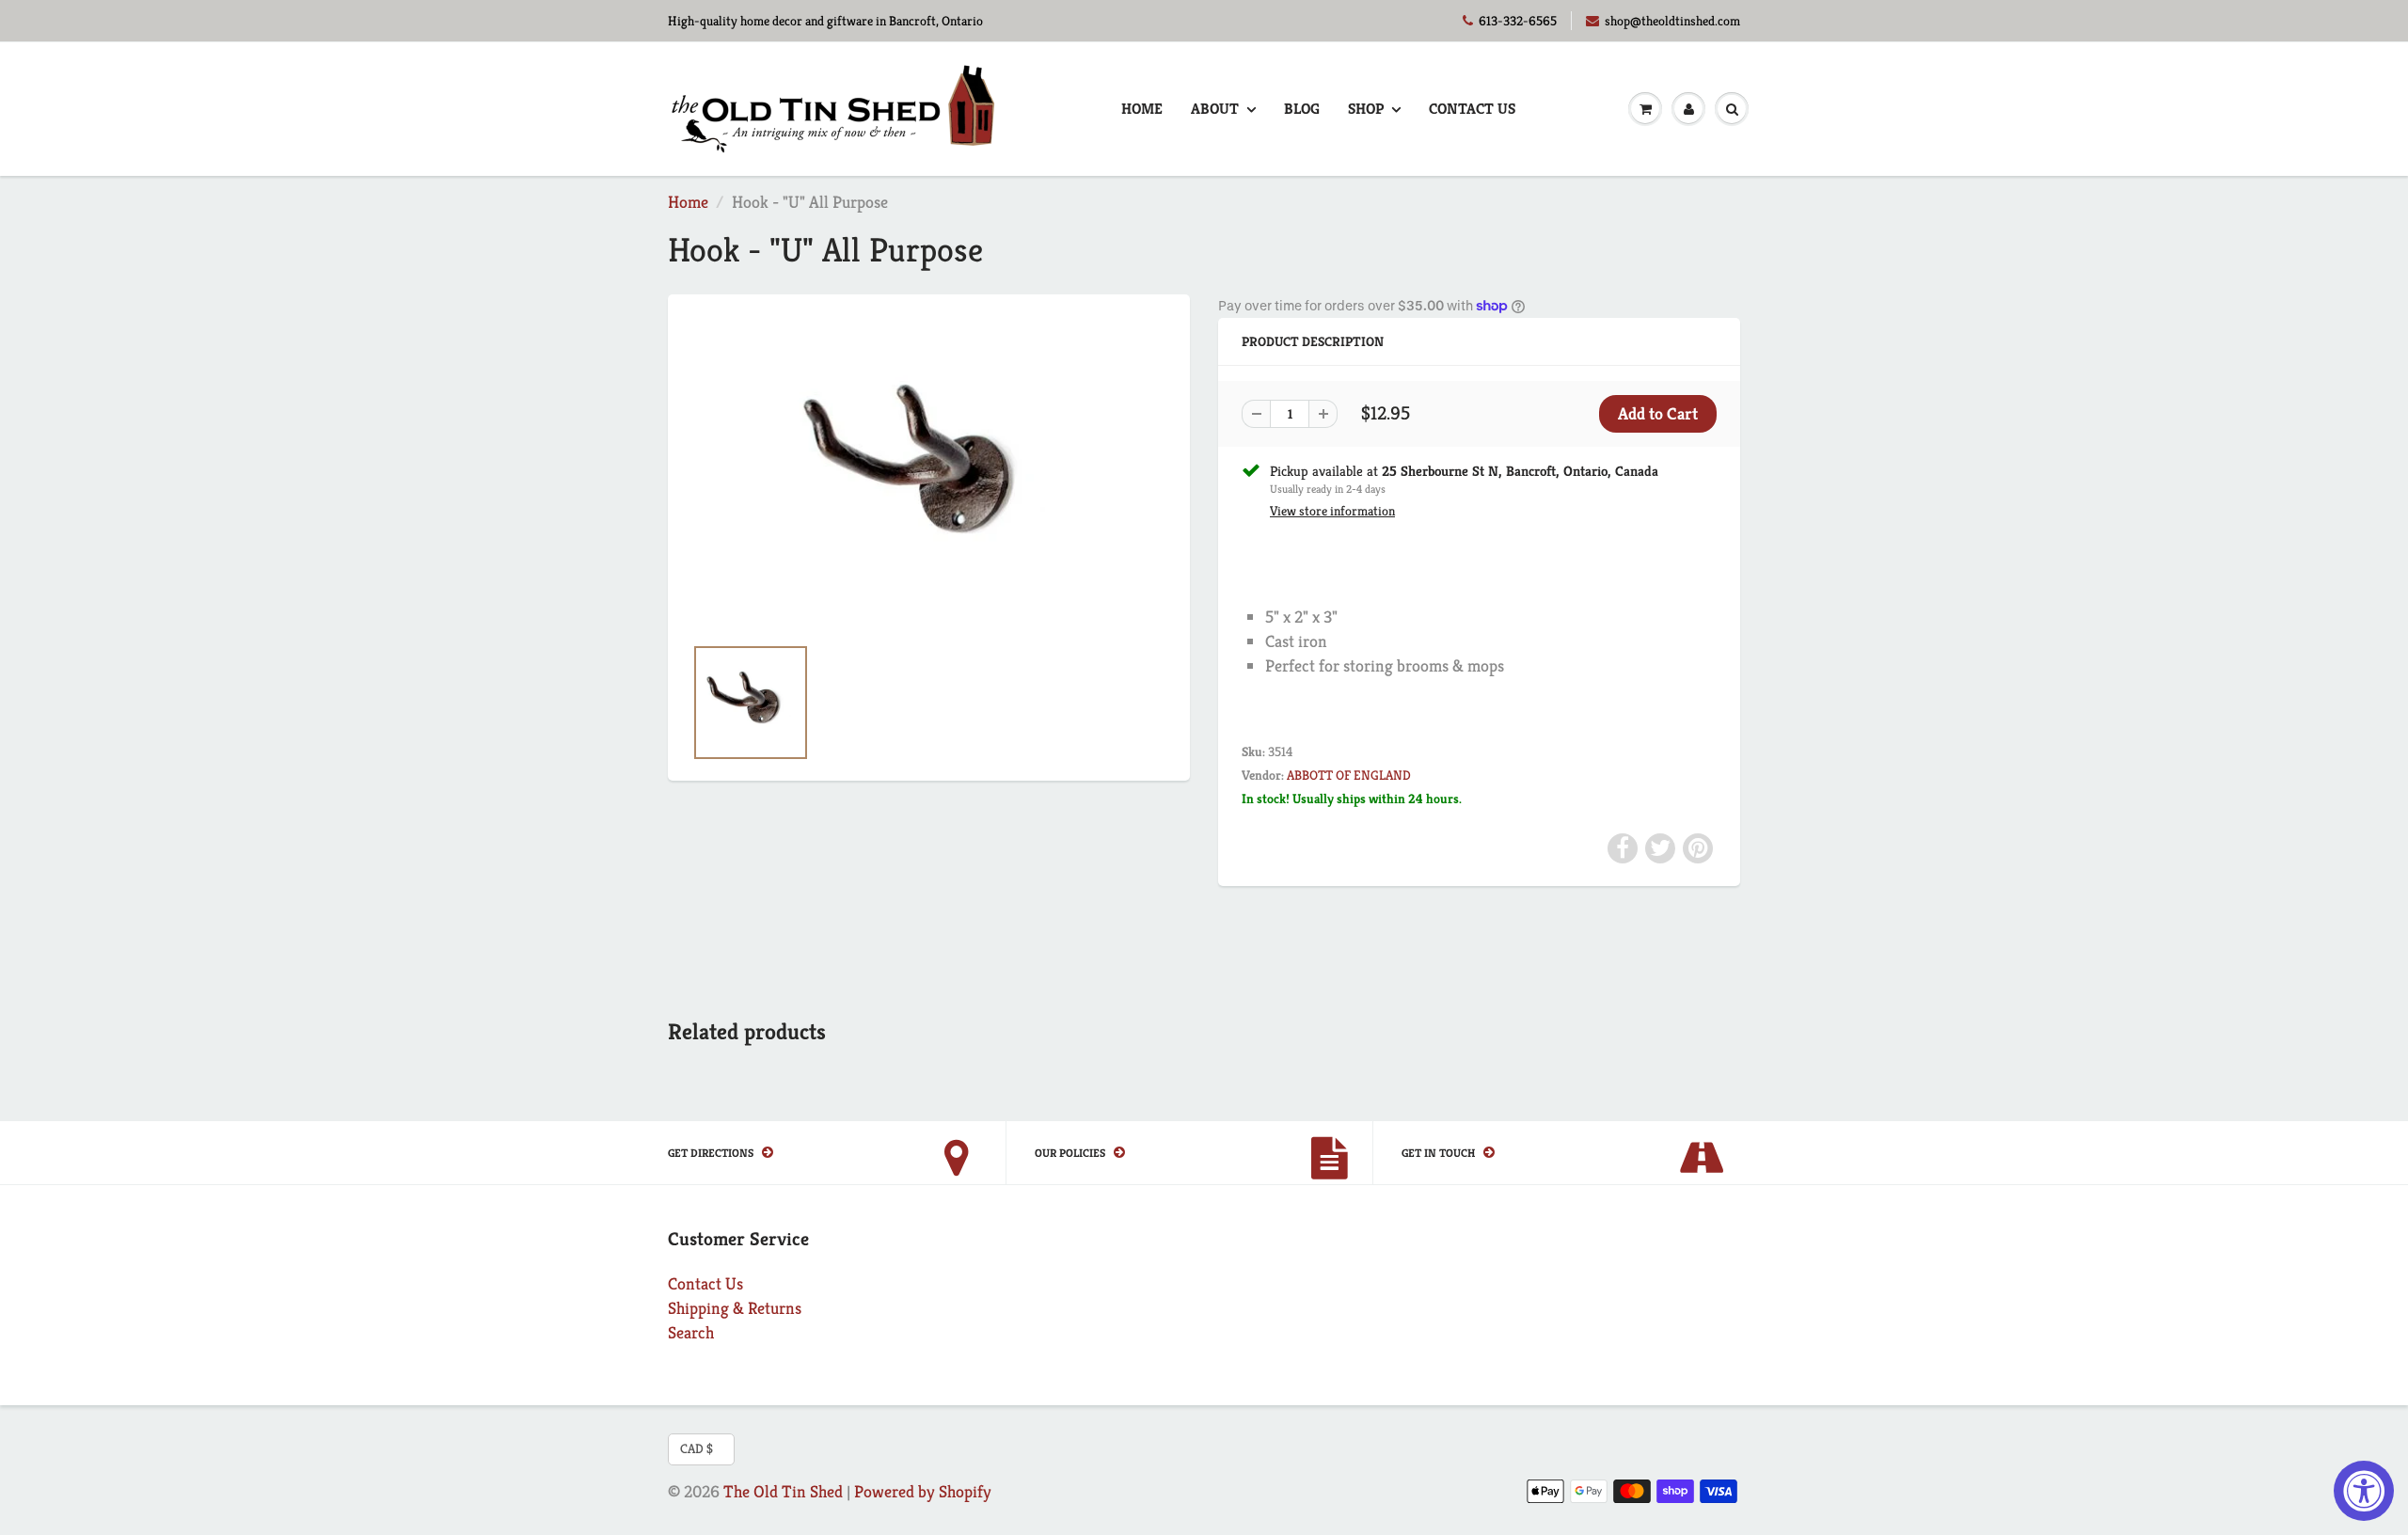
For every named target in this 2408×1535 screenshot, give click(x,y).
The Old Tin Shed (783, 1491)
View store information (1332, 511)
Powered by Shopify (923, 1491)
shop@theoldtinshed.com (1672, 21)
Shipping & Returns (735, 1308)
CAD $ (697, 1448)
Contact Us (1472, 109)
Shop (1366, 109)
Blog (1302, 109)
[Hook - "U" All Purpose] (929, 474)
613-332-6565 (1518, 21)
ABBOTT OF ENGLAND (1349, 775)
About (1215, 109)
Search (691, 1332)
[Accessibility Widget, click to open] (2364, 1491)
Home (1142, 109)
